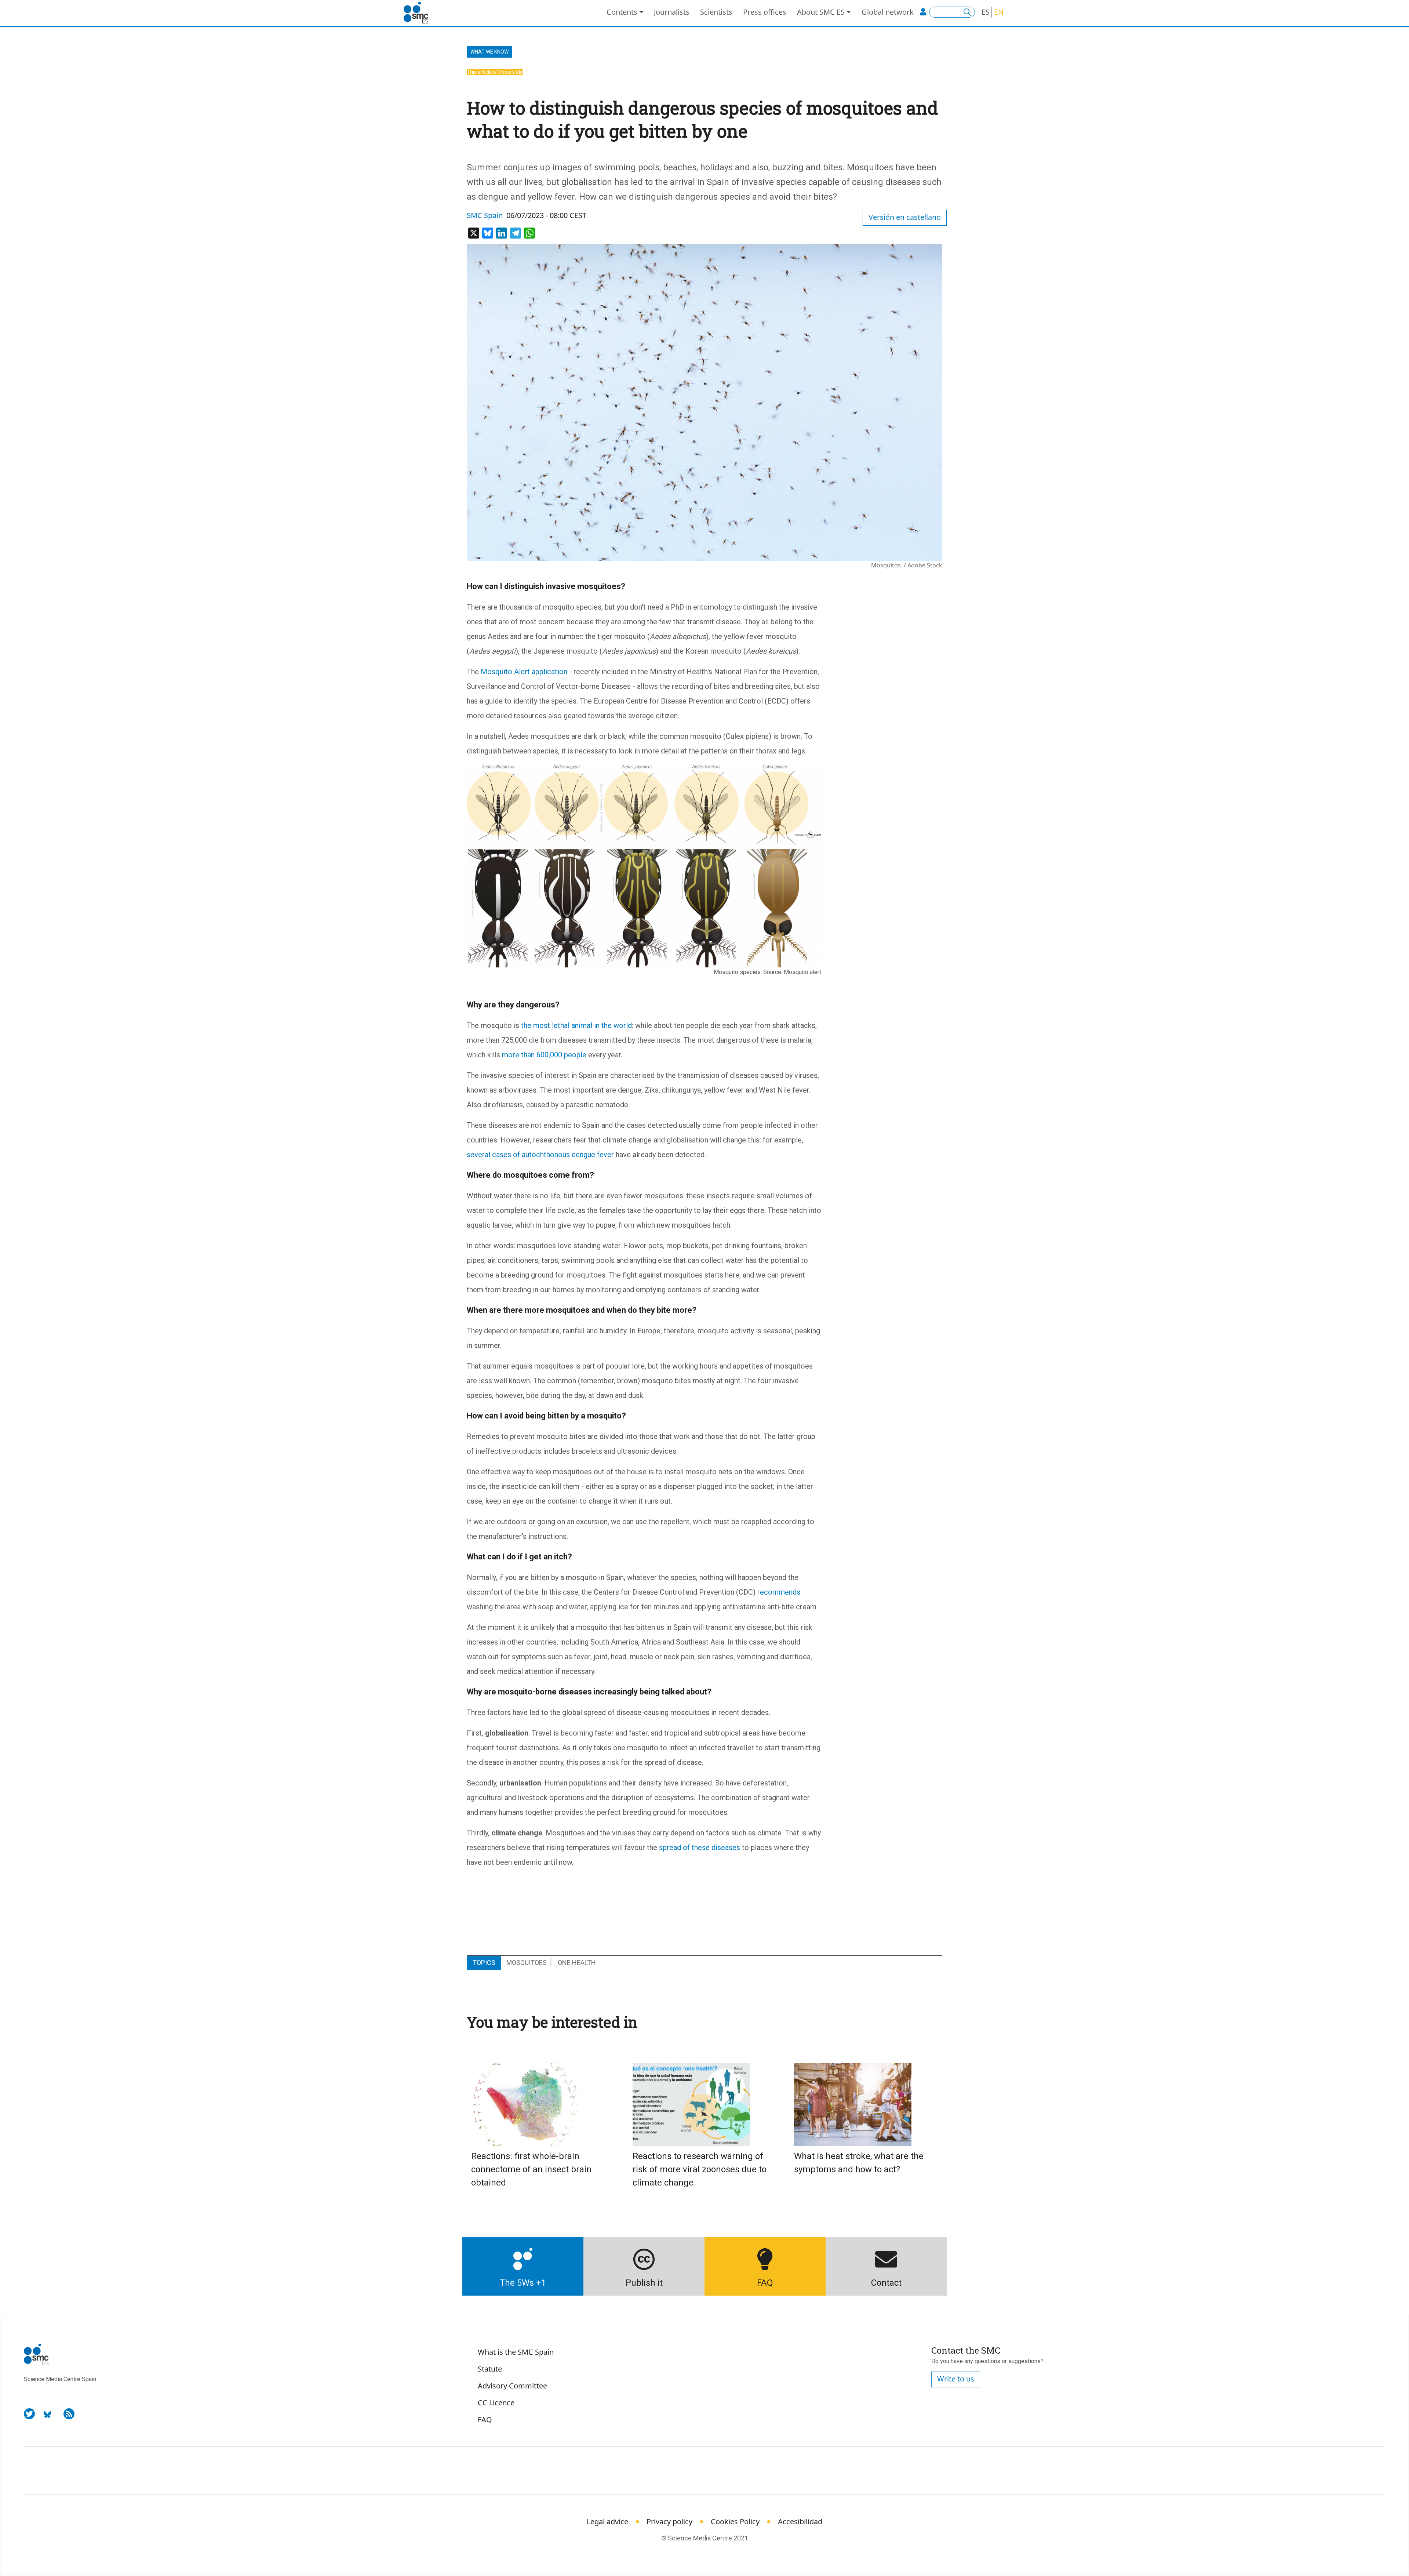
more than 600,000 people (544, 1055)
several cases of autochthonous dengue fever (540, 1155)
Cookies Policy (735, 2521)
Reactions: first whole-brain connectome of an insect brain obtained (531, 2169)
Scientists (716, 12)
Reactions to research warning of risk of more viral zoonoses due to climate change (700, 2169)
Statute (490, 2369)
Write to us (956, 2379)
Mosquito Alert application (524, 672)
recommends (779, 1592)
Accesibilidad (800, 2521)
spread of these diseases (700, 1847)
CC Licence (496, 2403)
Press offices (765, 12)
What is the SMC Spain (516, 2352)
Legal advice (607, 2521)
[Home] (419, 13)
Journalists (672, 12)
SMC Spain (485, 215)
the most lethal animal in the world (576, 1025)
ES (986, 12)
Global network (888, 12)
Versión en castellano (905, 217)
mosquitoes (527, 1963)
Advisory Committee (512, 2386)
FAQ (485, 2419)
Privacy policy (669, 2521)
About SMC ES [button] (821, 12)
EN (999, 12)
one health (577, 1963)
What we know (489, 52)
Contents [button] (622, 12)
